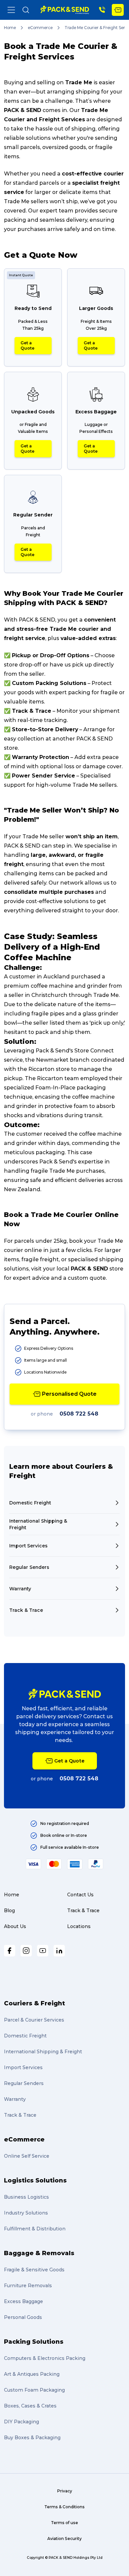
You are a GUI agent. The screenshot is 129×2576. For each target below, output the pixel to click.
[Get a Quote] (118, 10)
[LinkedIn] (59, 1951)
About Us (15, 1926)
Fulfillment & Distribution (35, 2229)
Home (10, 28)
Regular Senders (24, 2083)
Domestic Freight (25, 2036)
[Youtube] (43, 1951)
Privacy (65, 2491)
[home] (65, 10)
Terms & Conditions (64, 2507)
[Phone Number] (102, 10)
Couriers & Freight (34, 2003)
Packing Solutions (34, 2342)
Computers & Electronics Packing (45, 2358)
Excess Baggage (23, 2301)
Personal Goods (23, 2317)
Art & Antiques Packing (32, 2374)
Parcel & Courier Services (34, 2020)
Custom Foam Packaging (34, 2390)
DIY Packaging (21, 2422)
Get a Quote (27, 345)
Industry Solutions (26, 2213)
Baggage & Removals (39, 2253)
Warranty (15, 2099)
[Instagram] (26, 1951)
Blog (9, 1911)
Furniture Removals (28, 2286)
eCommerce (40, 28)
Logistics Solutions (35, 2180)
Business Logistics (26, 2197)
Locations (79, 1926)
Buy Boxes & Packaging (32, 2438)
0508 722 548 (79, 1414)
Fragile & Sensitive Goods (34, 2270)
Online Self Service (27, 2156)
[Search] (26, 10)
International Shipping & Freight (43, 2052)
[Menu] (11, 10)
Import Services (23, 2067)
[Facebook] (10, 1951)
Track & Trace (83, 1911)
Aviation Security (64, 2538)
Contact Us (80, 1895)
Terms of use (64, 2523)
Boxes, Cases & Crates (30, 2406)
